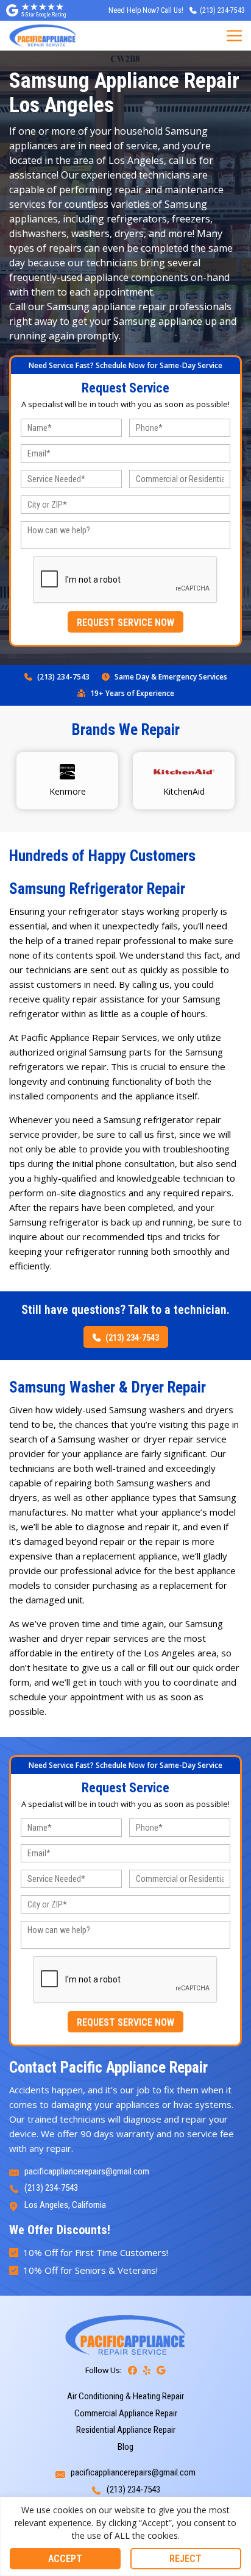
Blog (125, 2447)
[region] (125, 2536)
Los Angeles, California (65, 2205)
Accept (65, 2559)
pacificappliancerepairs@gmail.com (87, 2171)
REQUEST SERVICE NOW (125, 623)
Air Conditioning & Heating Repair (125, 2396)
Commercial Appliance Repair (126, 2413)
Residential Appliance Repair (126, 2430)
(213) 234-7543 (63, 677)
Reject (186, 2559)
